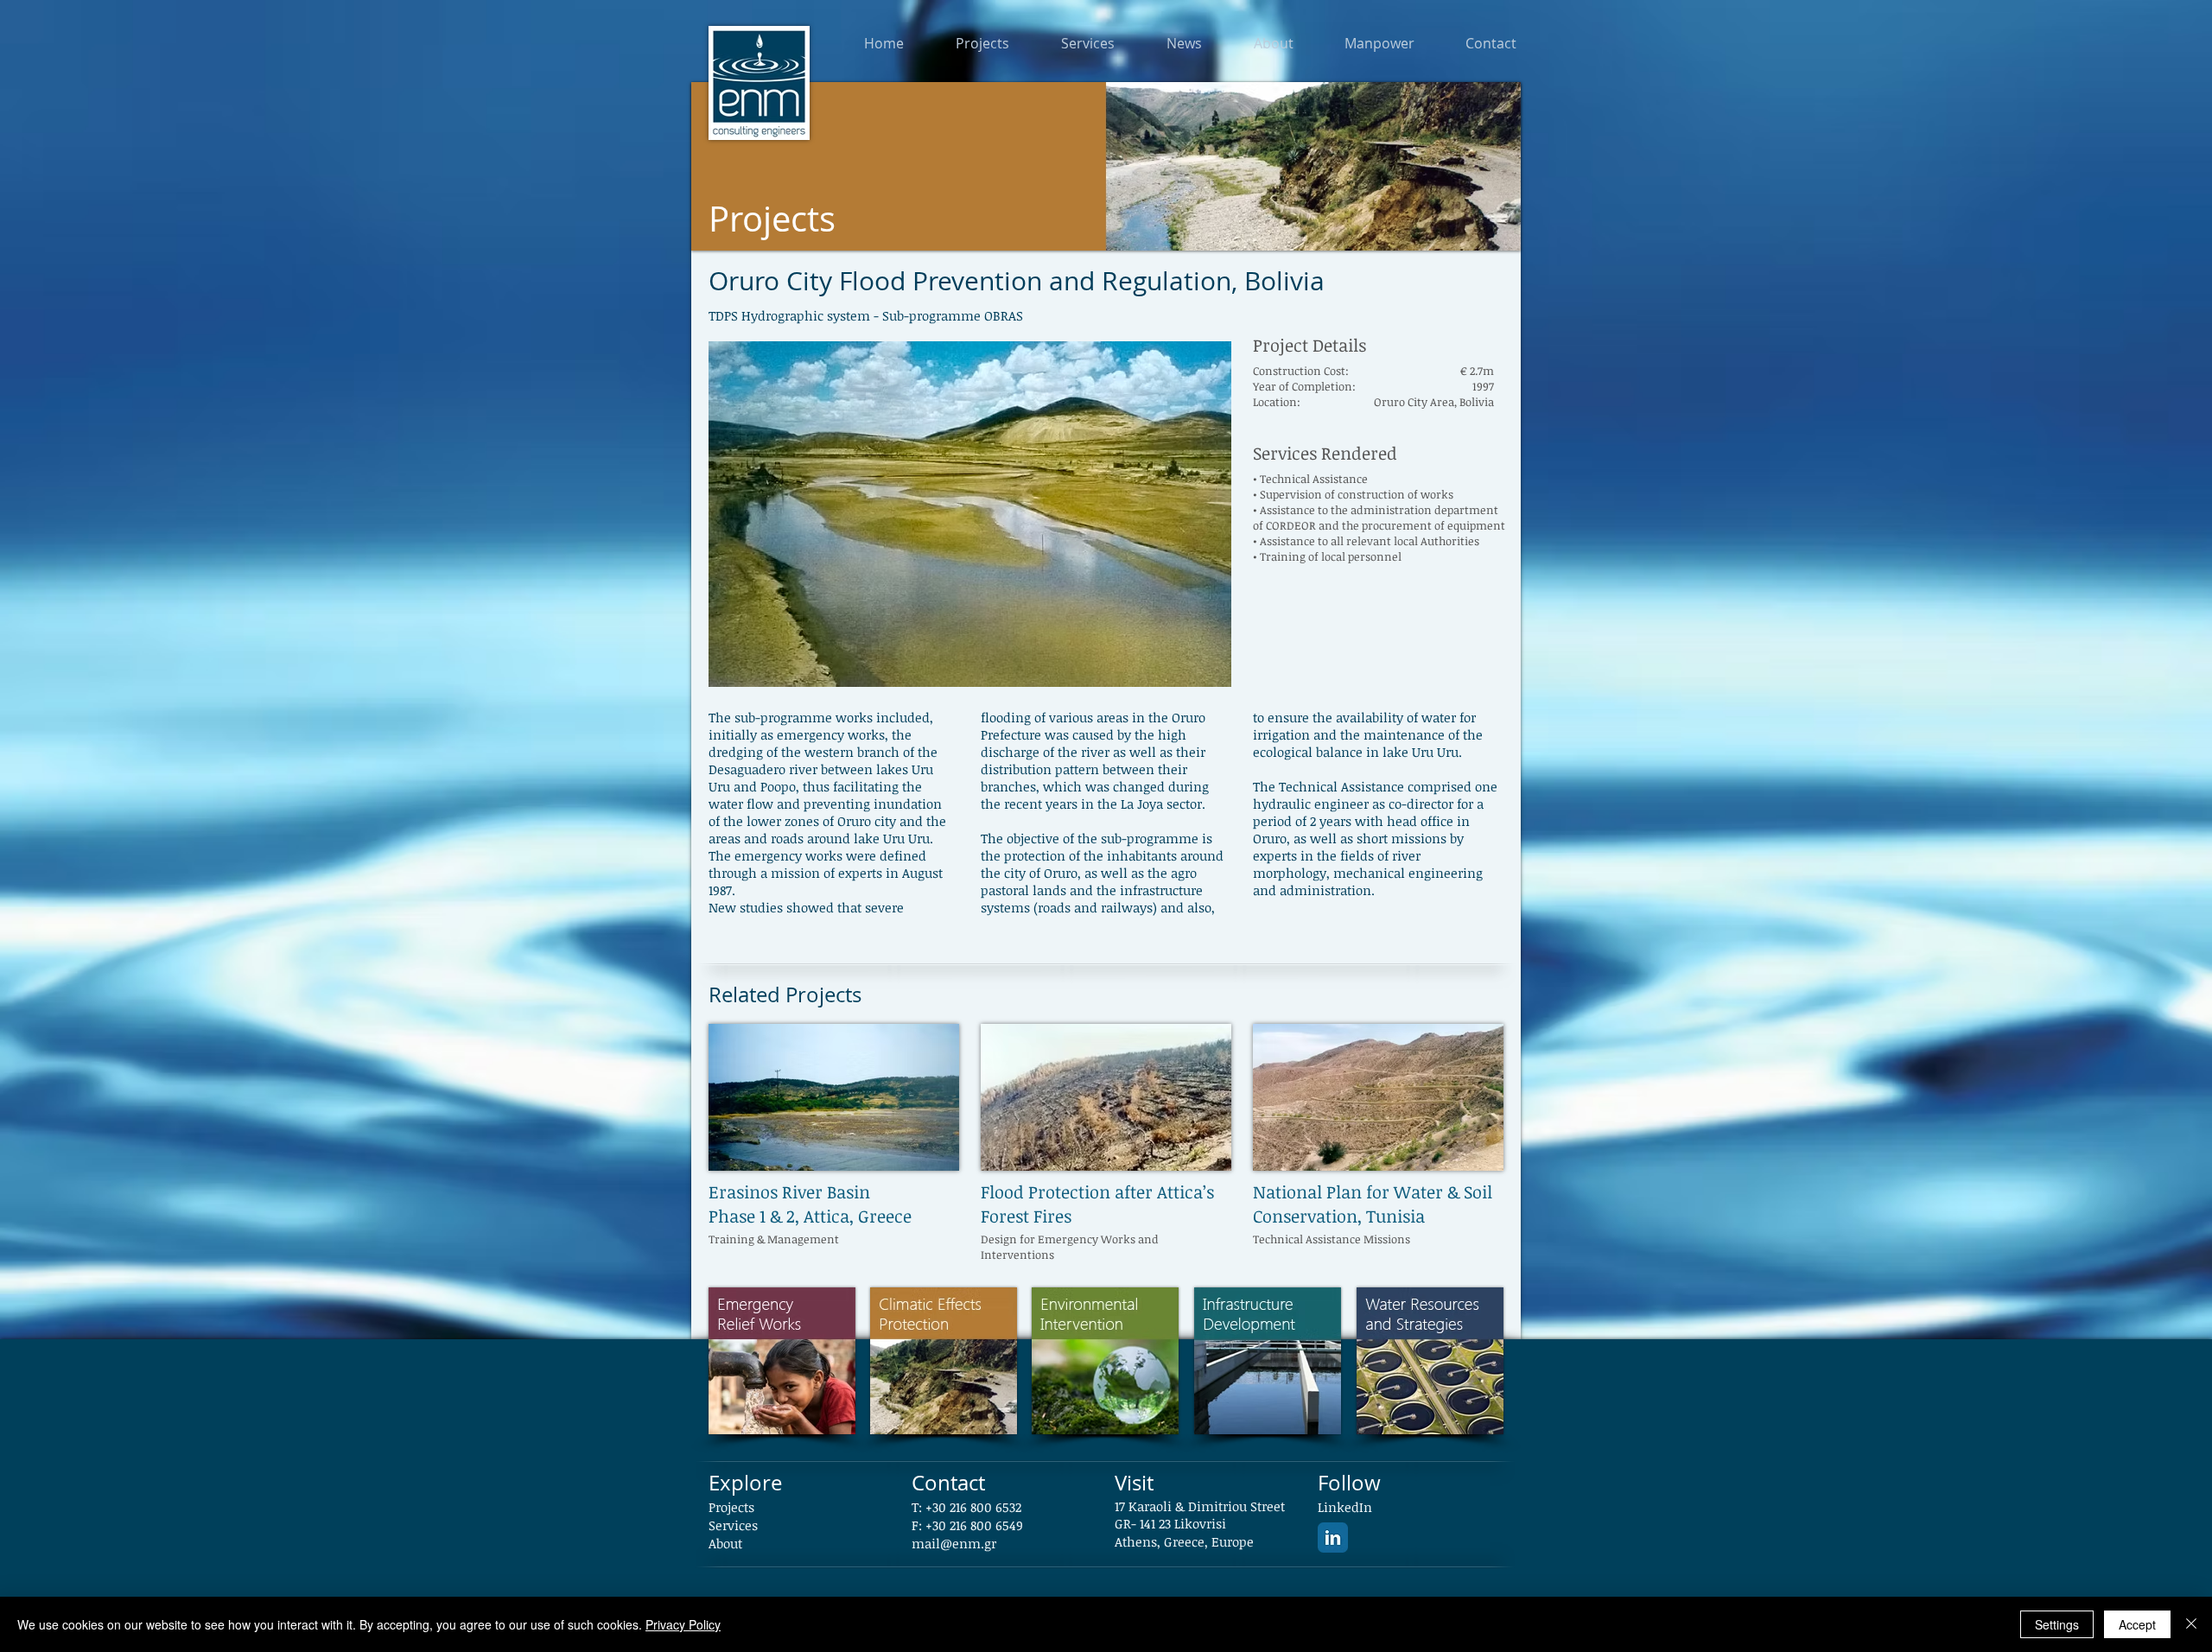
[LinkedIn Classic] (1333, 1538)
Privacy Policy (683, 1624)
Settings (2057, 1624)
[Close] (2191, 1624)
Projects (731, 1507)
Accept (2137, 1624)
